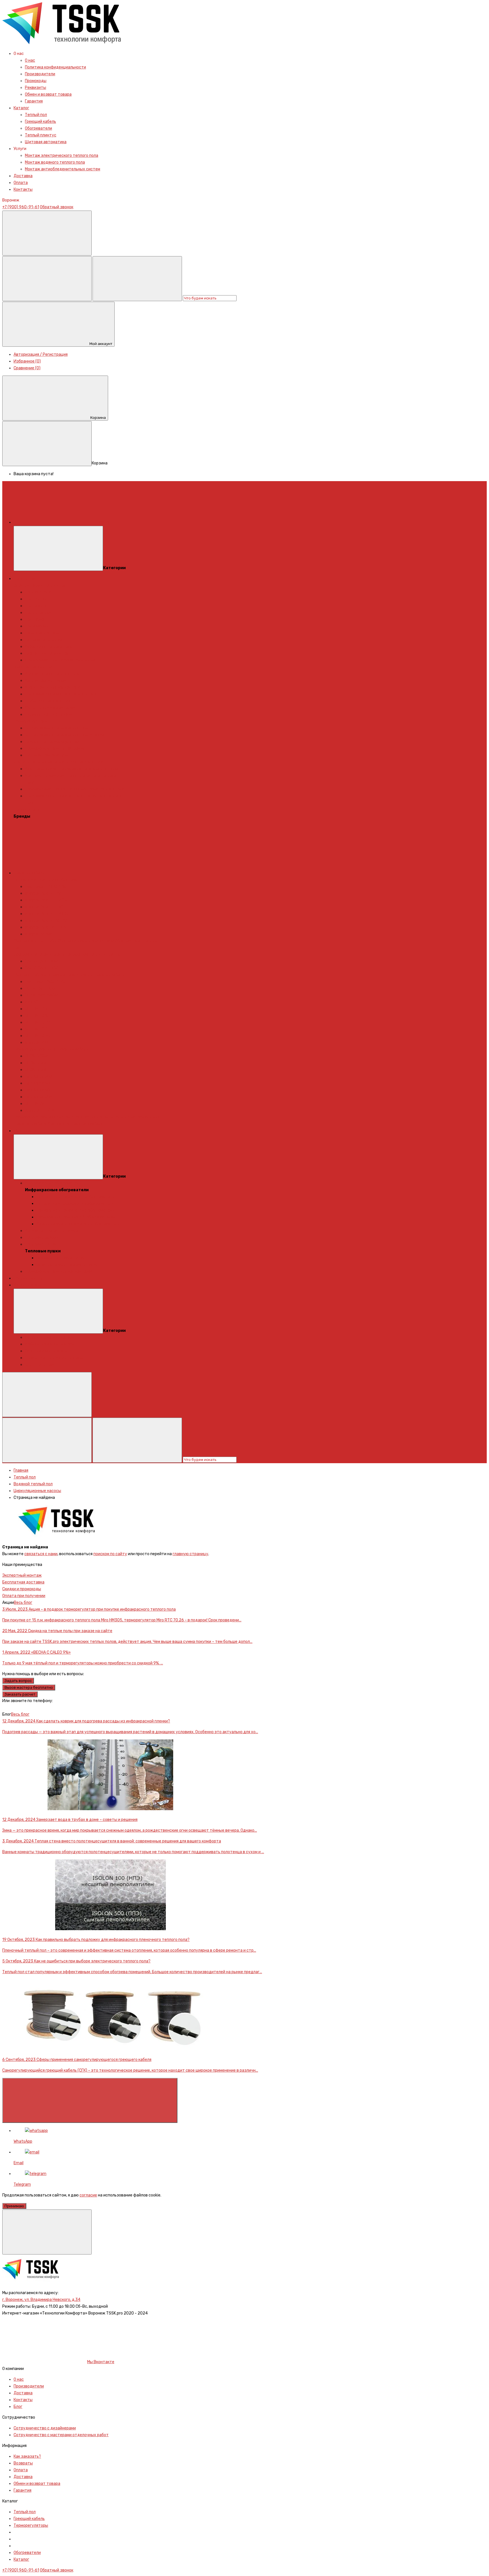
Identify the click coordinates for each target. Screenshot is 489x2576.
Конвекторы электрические (52, 1231)
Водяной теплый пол (33, 667)
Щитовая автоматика (46, 142)
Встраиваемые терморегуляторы (57, 728)
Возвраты (23, 2463)
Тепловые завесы (42, 1237)
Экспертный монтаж (22, 1575)
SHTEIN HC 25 (37, 1029)
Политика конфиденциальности (55, 67)
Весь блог (23, 1603)
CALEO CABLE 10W (41, 961)
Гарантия (34, 101)
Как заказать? (27, 2456)
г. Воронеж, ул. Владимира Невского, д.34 (41, 2300)
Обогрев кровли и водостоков (86, 941)
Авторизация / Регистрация (41, 354)
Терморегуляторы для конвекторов (59, 1271)
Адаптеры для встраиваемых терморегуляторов (72, 769)
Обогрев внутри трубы (35, 941)
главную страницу (190, 1554)
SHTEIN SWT (36, 1104)
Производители (40, 74)
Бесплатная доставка (23, 1582)
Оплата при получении (24, 1596)
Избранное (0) (27, 361)
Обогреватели (38, 128)
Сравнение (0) (27, 368)
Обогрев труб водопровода (40, 975)
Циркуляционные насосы (49, 714)
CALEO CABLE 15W (41, 968)
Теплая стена (38, 592)
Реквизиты (36, 88)
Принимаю (14, 2206)
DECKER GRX (37, 1056)
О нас (30, 60)
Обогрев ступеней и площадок (43, 954)
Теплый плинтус (41, 135)
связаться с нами (41, 1554)
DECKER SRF (36, 1063)
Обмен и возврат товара (48, 94)
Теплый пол (36, 115)
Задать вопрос (18, 1681)
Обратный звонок (57, 207)
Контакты (23, 189)
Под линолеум (38, 613)
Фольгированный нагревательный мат (62, 660)
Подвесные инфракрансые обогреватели (75, 1210)
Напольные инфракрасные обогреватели (75, 1204)
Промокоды (36, 81)
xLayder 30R (37, 1042)
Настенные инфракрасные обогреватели (75, 1197)
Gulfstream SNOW (41, 995)
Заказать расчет (20, 1694)
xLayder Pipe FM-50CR (46, 927)
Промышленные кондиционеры (54, 1358)
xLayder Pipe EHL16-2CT (47, 921)
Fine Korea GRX (39, 1076)
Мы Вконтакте (101, 2362)
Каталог (21, 108)
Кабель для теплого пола (49, 647)
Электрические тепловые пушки (67, 1265)
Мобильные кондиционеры (50, 1344)
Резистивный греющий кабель (96, 975)
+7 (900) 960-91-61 (21, 207)
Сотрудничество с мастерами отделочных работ (61, 2435)
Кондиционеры (28, 1285)
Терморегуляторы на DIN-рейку (55, 748)
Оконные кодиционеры (46, 1351)
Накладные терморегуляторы (53, 742)
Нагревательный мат (45, 640)
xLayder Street (39, 934)
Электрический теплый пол (40, 585)
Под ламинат (37, 606)
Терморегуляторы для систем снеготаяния (55, 1117)
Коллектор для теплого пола (52, 674)
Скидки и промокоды (22, 1589)
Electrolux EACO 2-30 (45, 982)
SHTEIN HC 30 (37, 1036)
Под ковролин (38, 626)
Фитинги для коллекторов (50, 708)
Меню (104, 522)
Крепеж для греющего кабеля (75, 1124)
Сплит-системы (40, 1365)
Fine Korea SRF (38, 1083)
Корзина (98, 418)
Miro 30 (32, 1002)
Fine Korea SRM (39, 1097)
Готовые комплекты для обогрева (45, 880)
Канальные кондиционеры (50, 1337)
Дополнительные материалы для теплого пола (58, 762)
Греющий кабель (40, 122)
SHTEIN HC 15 (37, 1016)
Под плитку (36, 599)
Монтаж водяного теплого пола (55, 162)
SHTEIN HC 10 (37, 1009)
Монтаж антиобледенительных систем (63, 169)
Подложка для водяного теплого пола (61, 694)
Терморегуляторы (42, 633)
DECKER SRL (36, 1070)
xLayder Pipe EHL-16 (43, 893)
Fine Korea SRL (38, 1090)
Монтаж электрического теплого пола (62, 156)
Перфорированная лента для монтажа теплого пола (75, 789)
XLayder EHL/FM (40, 1110)
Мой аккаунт (101, 344)
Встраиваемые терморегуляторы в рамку (65, 735)
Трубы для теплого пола (48, 701)
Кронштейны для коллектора (52, 687)
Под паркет (36, 619)
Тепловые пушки (41, 1244)
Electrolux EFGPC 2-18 (46, 887)
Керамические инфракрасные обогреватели (78, 1224)
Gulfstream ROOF (41, 988)
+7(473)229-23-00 (20, 1708)
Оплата (21, 183)
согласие (88, 2195)
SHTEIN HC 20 (37, 1022)
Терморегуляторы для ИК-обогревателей (76, 1217)
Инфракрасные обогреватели (53, 1183)
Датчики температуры (47, 755)
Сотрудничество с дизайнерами (45, 2428)
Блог (18, 2407)
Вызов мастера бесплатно (29, 1687)
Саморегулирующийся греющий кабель (51, 1049)
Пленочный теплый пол (47, 653)
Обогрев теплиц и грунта (96, 954)
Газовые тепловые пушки (61, 1258)
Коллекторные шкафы (46, 681)
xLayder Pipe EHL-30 (44, 907)
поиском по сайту (110, 1554)
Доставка (23, 176)
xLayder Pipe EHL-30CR (46, 914)
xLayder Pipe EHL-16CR (46, 900)
